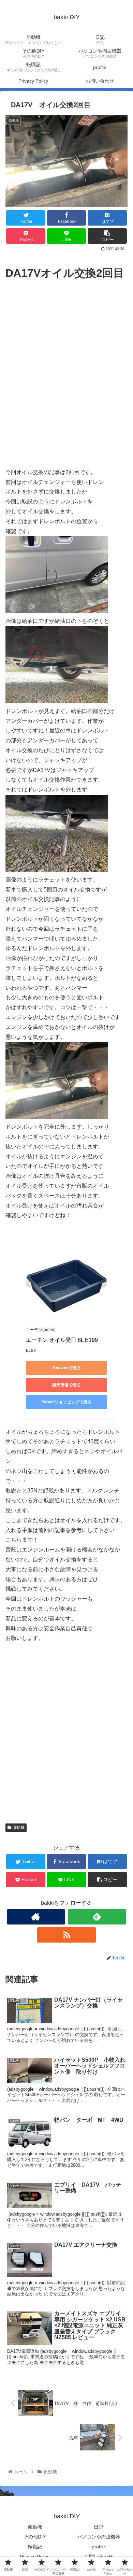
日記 (99, 2527)
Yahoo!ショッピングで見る (67, 1402)
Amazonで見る (67, 1368)
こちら (14, 1540)
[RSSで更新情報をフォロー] (66, 1935)
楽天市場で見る (66, 1385)
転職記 (35, 2547)
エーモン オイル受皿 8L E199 (62, 1340)
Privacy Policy (35, 2557)
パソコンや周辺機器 (99, 2537)
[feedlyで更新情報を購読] (97, 1917)
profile (98, 2547)
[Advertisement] (66, 381)
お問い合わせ (99, 2557)
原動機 (18, 1828)
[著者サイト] (36, 1917)
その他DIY (35, 2537)
